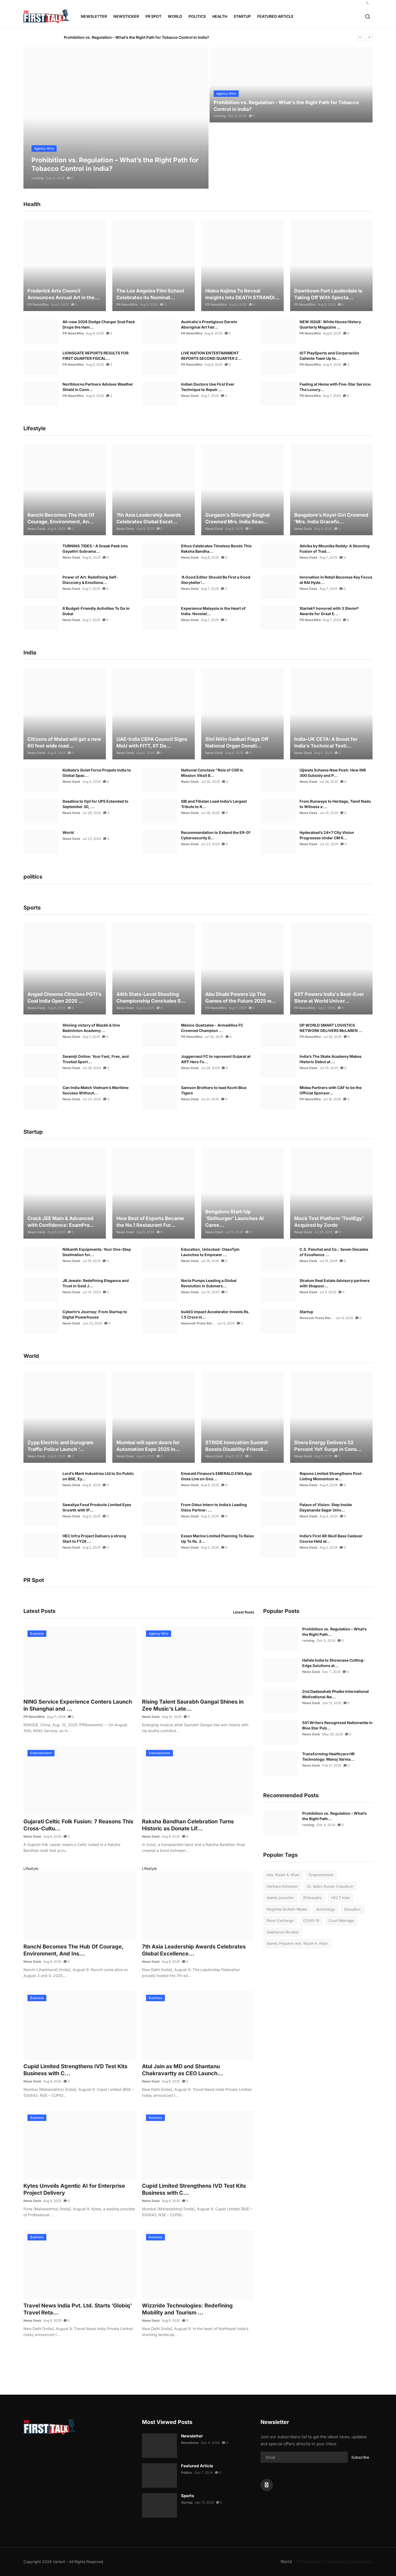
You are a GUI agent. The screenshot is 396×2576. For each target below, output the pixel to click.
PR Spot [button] (153, 16)
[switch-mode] (368, 3)
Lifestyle (31, 1868)
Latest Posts (244, 1612)
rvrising (38, 178)
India (368, 2562)
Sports (187, 2496)
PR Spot (303, 2562)
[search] (368, 17)
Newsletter (94, 16)
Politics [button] (197, 16)
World (68, 832)
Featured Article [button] (275, 16)
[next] (369, 37)
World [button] (175, 16)
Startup (306, 1312)
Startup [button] (242, 16)
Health (341, 2562)
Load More (136, 2362)
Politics (187, 2473)
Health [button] (220, 16)
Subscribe (360, 2457)
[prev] (360, 37)
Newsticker (126, 16)
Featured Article (197, 2466)
